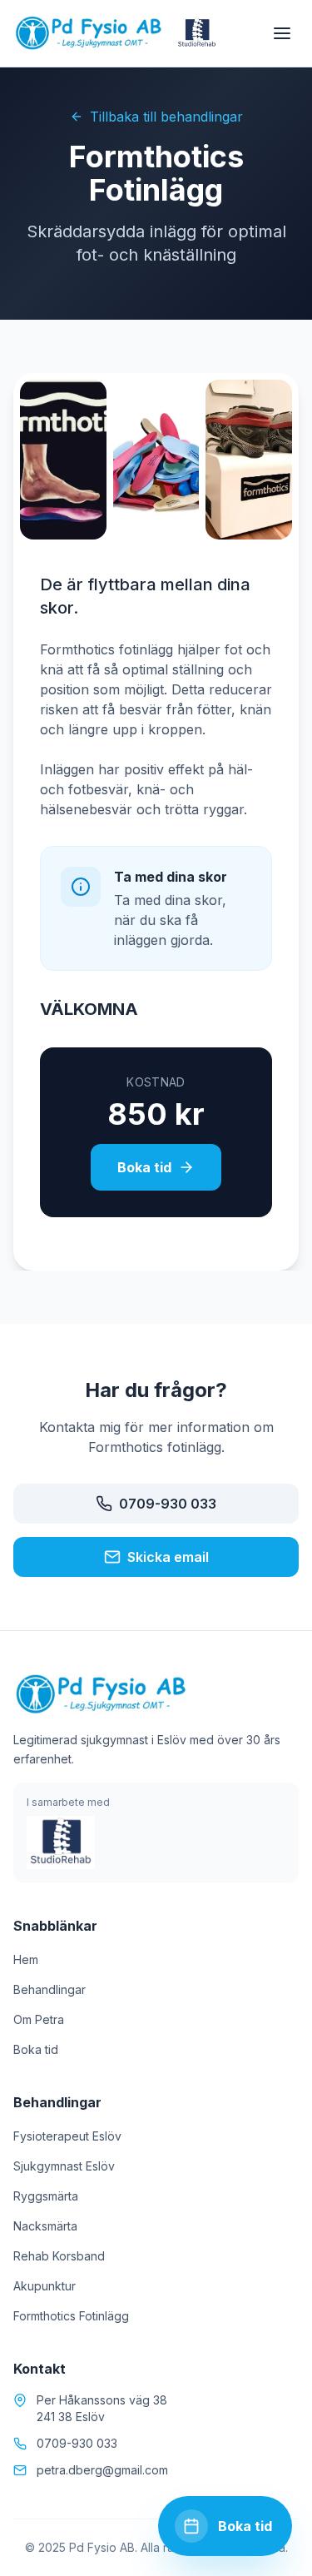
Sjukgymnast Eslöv (64, 2166)
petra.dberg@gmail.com (102, 2470)
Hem (26, 1959)
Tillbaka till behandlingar (166, 117)
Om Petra (39, 2019)
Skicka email (168, 1557)
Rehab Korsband (59, 2256)
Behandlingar (50, 1989)
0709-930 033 (168, 1504)
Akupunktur (45, 2286)
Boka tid (144, 1167)
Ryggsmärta (46, 2196)
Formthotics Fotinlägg (71, 2316)
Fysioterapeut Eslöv (67, 2136)
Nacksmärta (45, 2226)
